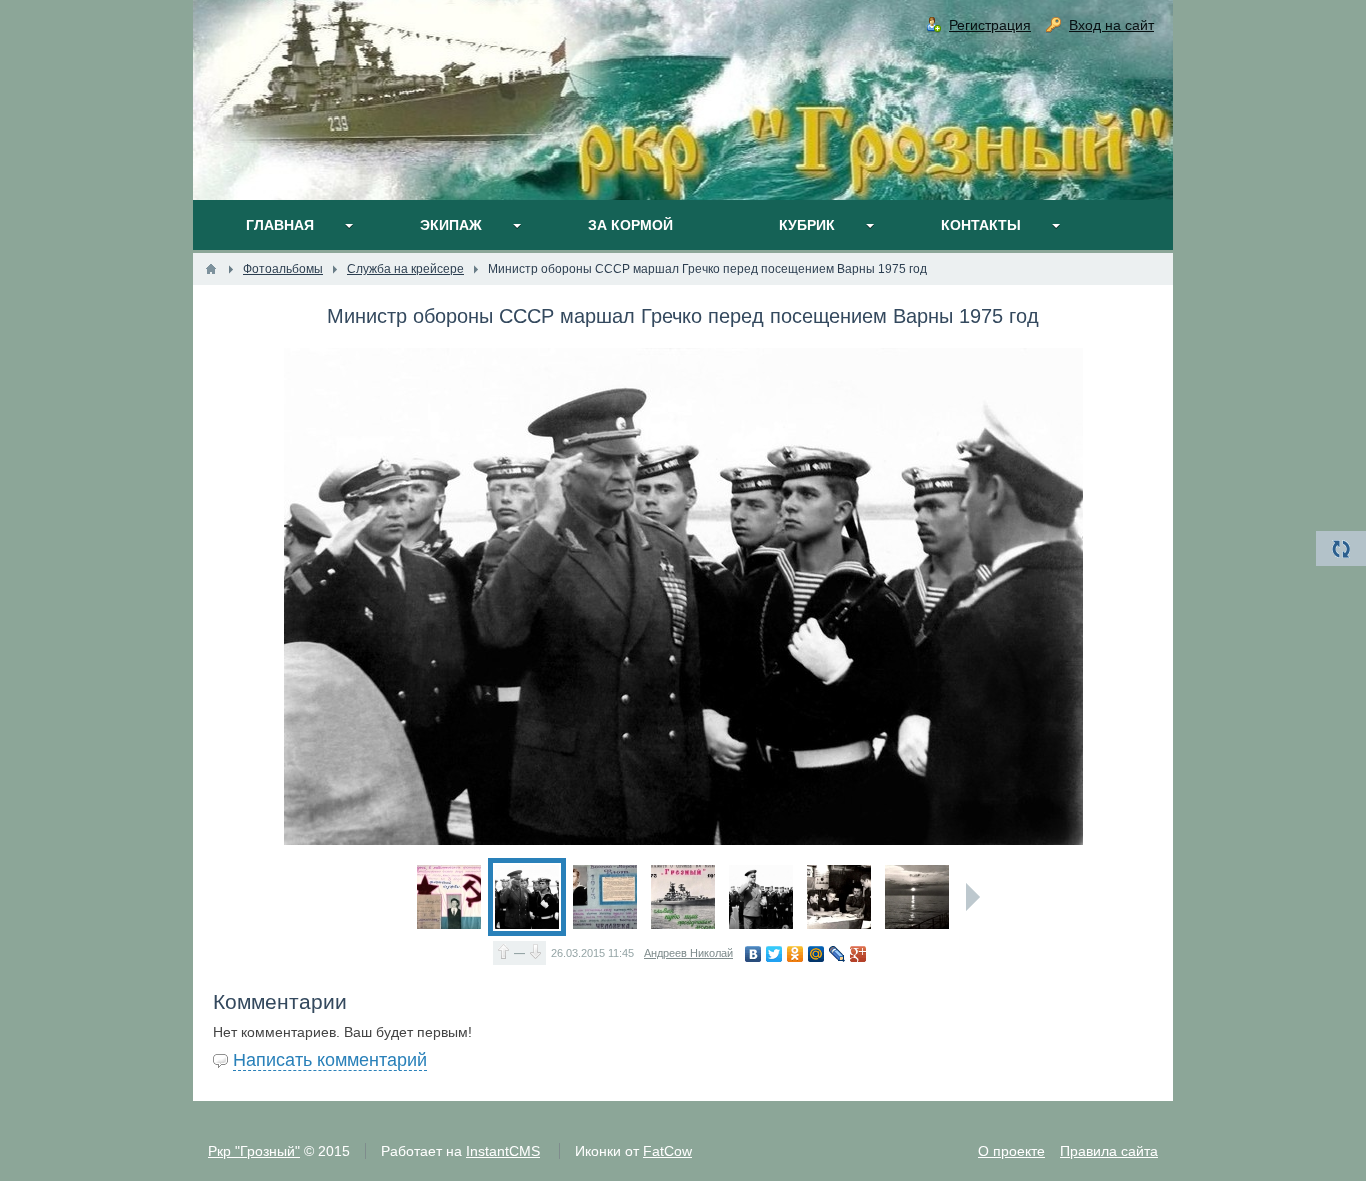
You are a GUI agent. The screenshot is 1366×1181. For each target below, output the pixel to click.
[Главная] (211, 269)
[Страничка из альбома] (449, 897)
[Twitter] (774, 954)
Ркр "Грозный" (254, 1151)
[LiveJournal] (837, 954)
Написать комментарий (330, 1060)
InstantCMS (503, 1151)
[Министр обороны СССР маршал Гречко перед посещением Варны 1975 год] (527, 897)
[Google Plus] (858, 954)
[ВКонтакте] (753, 954)
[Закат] (917, 897)
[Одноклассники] (795, 954)
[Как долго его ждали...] (605, 897)
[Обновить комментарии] (1341, 548)
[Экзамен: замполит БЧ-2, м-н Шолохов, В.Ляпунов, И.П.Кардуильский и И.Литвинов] (839, 897)
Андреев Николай (688, 953)
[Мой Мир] (816, 954)
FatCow (667, 1151)
